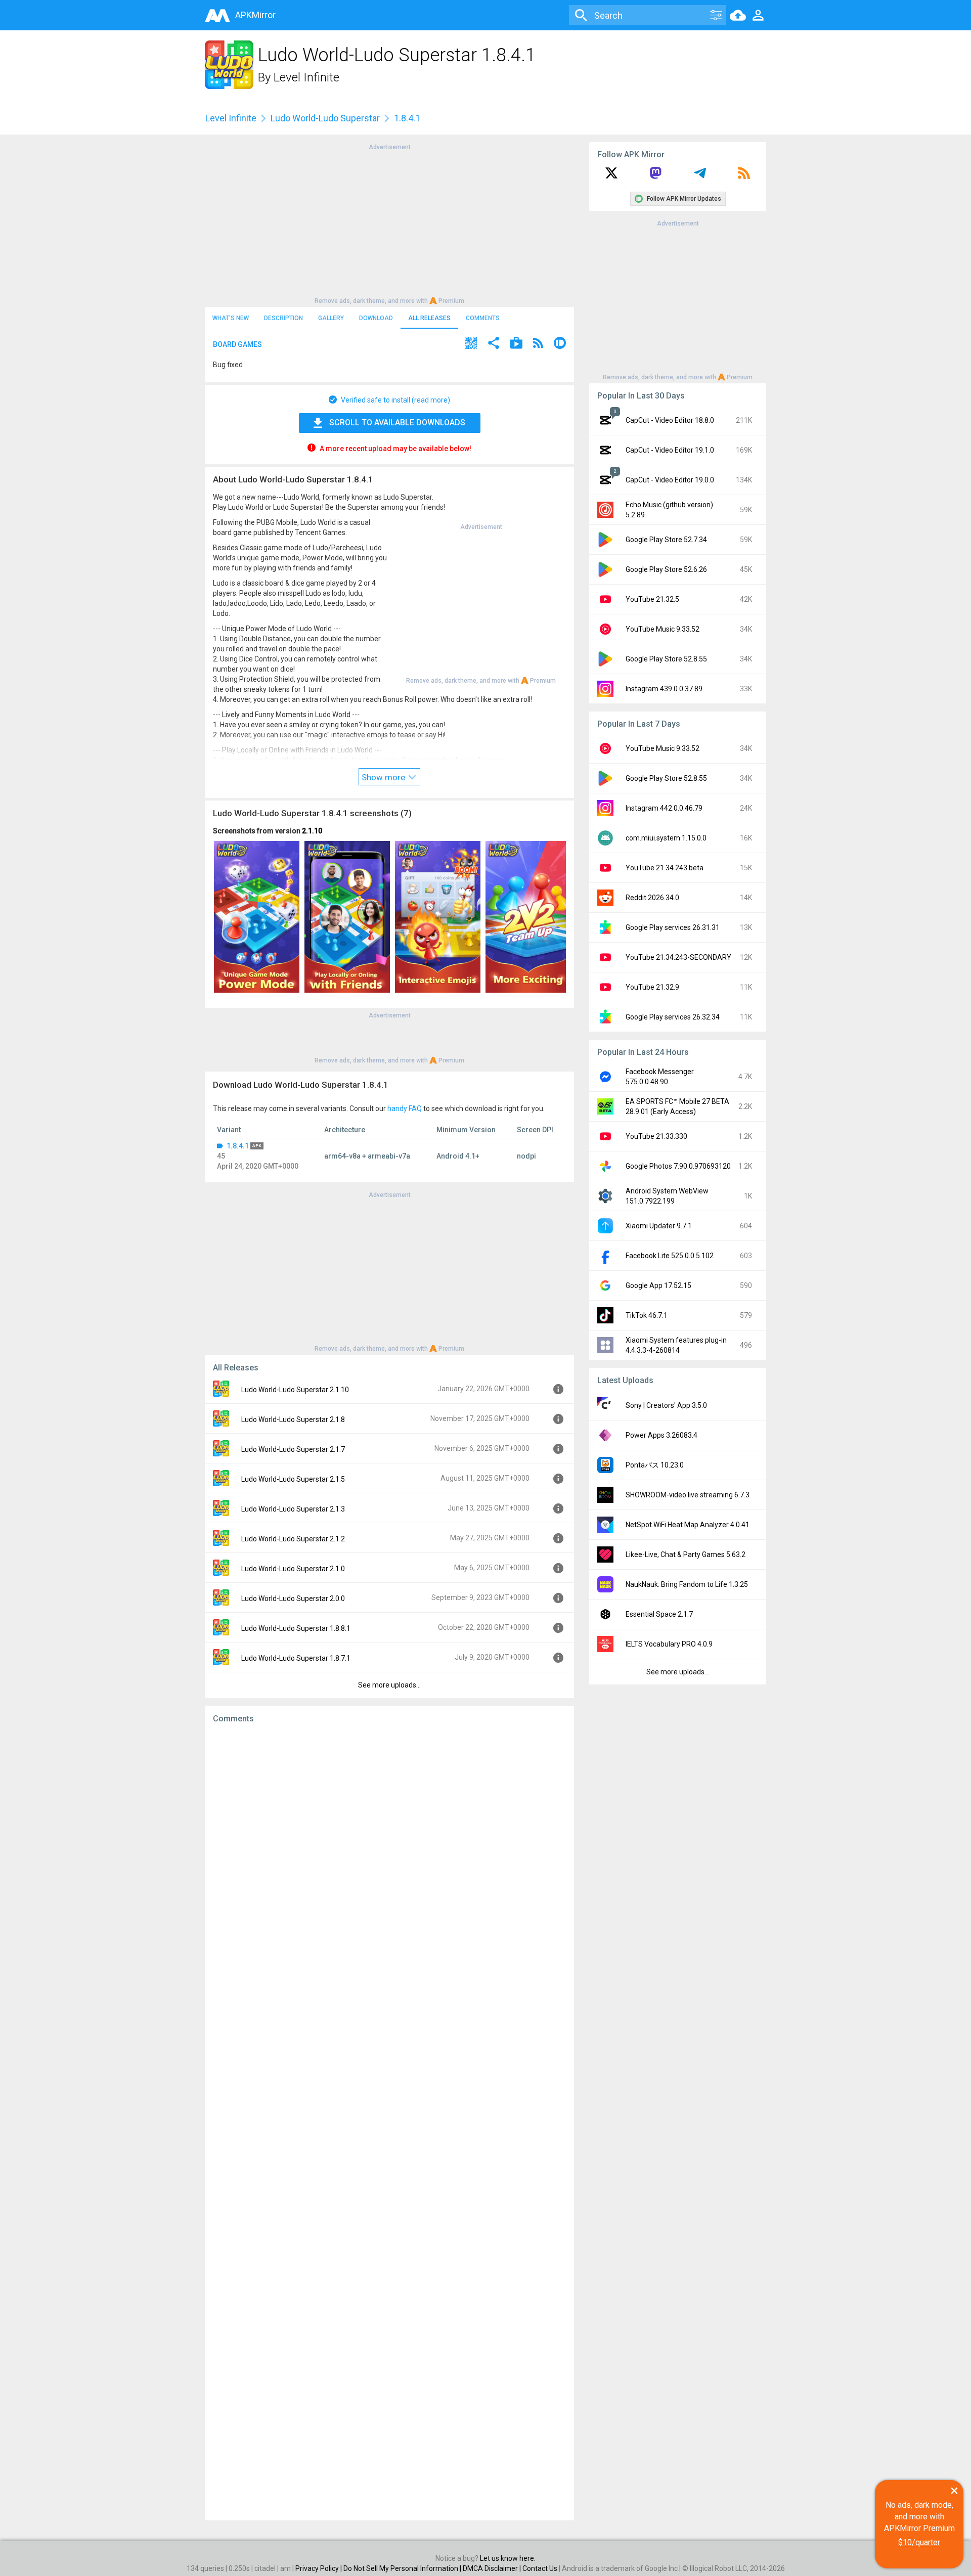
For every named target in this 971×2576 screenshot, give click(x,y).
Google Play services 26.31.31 (673, 927)
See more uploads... (389, 1685)
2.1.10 (312, 831)
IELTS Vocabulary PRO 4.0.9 (669, 1644)
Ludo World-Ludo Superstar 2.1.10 (295, 1390)
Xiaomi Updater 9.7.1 (659, 1226)
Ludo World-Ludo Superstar (325, 118)
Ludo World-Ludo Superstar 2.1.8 (293, 1419)
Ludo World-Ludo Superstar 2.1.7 (293, 1449)
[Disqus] (389, 2122)
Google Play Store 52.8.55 (666, 659)
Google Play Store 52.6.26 (666, 569)
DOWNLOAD (376, 318)
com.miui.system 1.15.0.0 (666, 838)
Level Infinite (306, 77)
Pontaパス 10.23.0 (655, 1465)
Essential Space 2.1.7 (659, 1614)
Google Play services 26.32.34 (673, 1017)
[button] (471, 344)
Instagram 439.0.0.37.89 (664, 689)
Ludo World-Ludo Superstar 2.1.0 (293, 1569)
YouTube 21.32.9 (652, 987)
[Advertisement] (389, 223)
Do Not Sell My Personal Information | (403, 2568)
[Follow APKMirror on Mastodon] (655, 176)
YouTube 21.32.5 (652, 599)
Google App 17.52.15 (658, 1285)
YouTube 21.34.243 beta (665, 868)
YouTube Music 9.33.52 (663, 629)
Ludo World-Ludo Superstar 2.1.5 (293, 1479)
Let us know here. (508, 2558)
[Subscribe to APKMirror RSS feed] (744, 176)
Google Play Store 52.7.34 (666, 540)
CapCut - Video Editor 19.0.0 (670, 480)
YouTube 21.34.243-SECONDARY (678, 957)
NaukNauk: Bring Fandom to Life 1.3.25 (687, 1584)
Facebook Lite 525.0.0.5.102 (670, 1256)
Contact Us (540, 2568)
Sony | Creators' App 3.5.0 (666, 1405)
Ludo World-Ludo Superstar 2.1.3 (293, 1509)
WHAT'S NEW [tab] (231, 318)
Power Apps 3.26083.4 (661, 1435)
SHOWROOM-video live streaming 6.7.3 (688, 1495)
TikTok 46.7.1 (647, 1315)
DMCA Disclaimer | (493, 2568)
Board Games (237, 344)
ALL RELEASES (429, 318)
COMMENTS (483, 318)
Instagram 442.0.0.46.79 (664, 808)
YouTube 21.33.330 (656, 1136)
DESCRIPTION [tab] (283, 318)
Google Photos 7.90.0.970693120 (678, 1166)
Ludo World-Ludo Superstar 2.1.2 (293, 1539)
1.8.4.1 (238, 1146)
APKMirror (255, 15)
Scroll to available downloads (397, 423)
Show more (384, 777)
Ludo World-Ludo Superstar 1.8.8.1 (296, 1628)
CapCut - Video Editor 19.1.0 (670, 450)
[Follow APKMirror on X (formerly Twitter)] (611, 176)
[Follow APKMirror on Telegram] (700, 176)
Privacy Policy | (319, 2568)
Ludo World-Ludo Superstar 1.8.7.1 (296, 1658)
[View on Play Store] (516, 344)
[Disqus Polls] (389, 1859)
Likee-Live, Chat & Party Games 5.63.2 (686, 1555)
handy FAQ (405, 1108)
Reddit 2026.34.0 (652, 898)
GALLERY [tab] (331, 318)
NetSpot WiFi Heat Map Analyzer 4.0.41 (688, 1525)
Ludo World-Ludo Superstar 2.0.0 (293, 1598)
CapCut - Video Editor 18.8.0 (670, 420)
